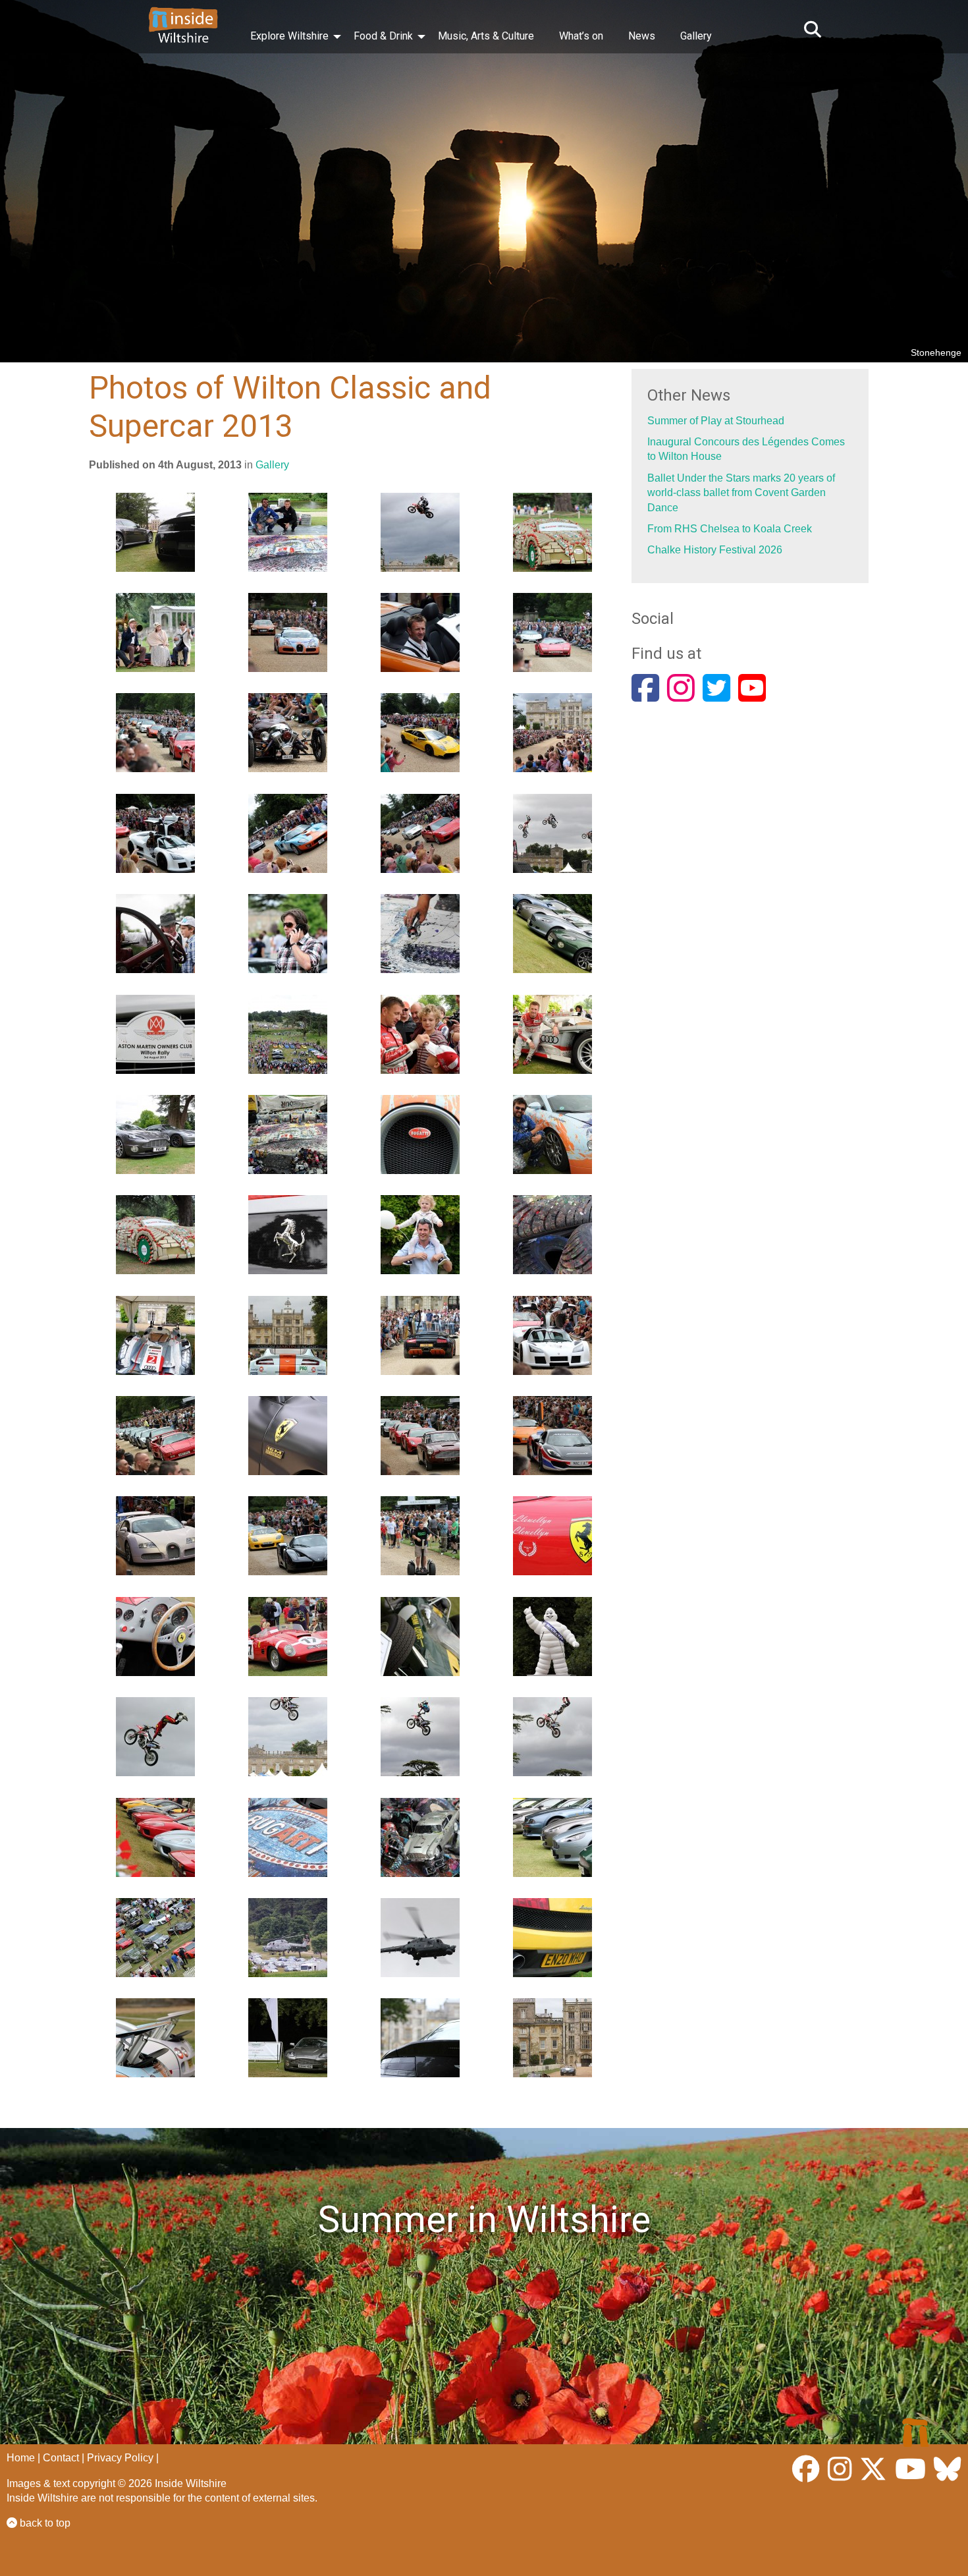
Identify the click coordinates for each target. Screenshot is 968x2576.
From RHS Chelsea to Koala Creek (730, 529)
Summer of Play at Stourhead (716, 421)
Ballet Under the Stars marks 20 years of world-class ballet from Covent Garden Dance (741, 493)
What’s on (581, 36)
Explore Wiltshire (289, 36)
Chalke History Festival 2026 (715, 550)
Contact (61, 2458)
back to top (44, 2523)
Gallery (696, 36)
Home (21, 2458)
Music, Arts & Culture (486, 36)
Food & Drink (383, 36)
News (642, 36)
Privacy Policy (120, 2458)
